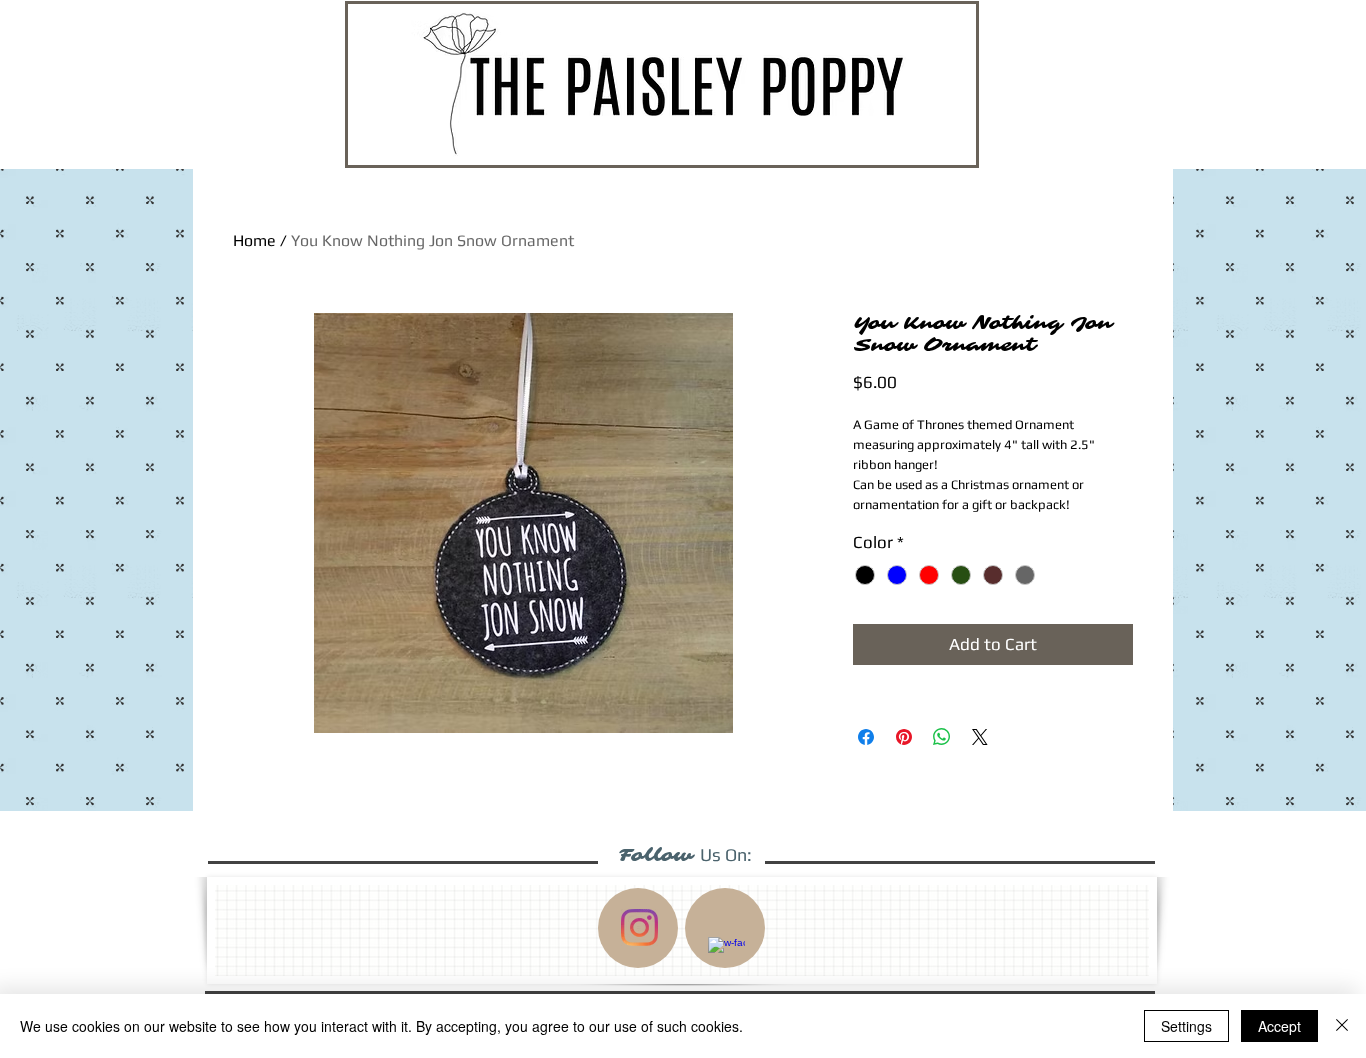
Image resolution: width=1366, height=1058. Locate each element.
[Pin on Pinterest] (904, 737)
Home (254, 240)
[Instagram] (639, 927)
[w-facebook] (726, 955)
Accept (1279, 1026)
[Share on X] (980, 737)
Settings (1186, 1026)
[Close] (1342, 1026)
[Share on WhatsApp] (942, 737)
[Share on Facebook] (866, 737)
